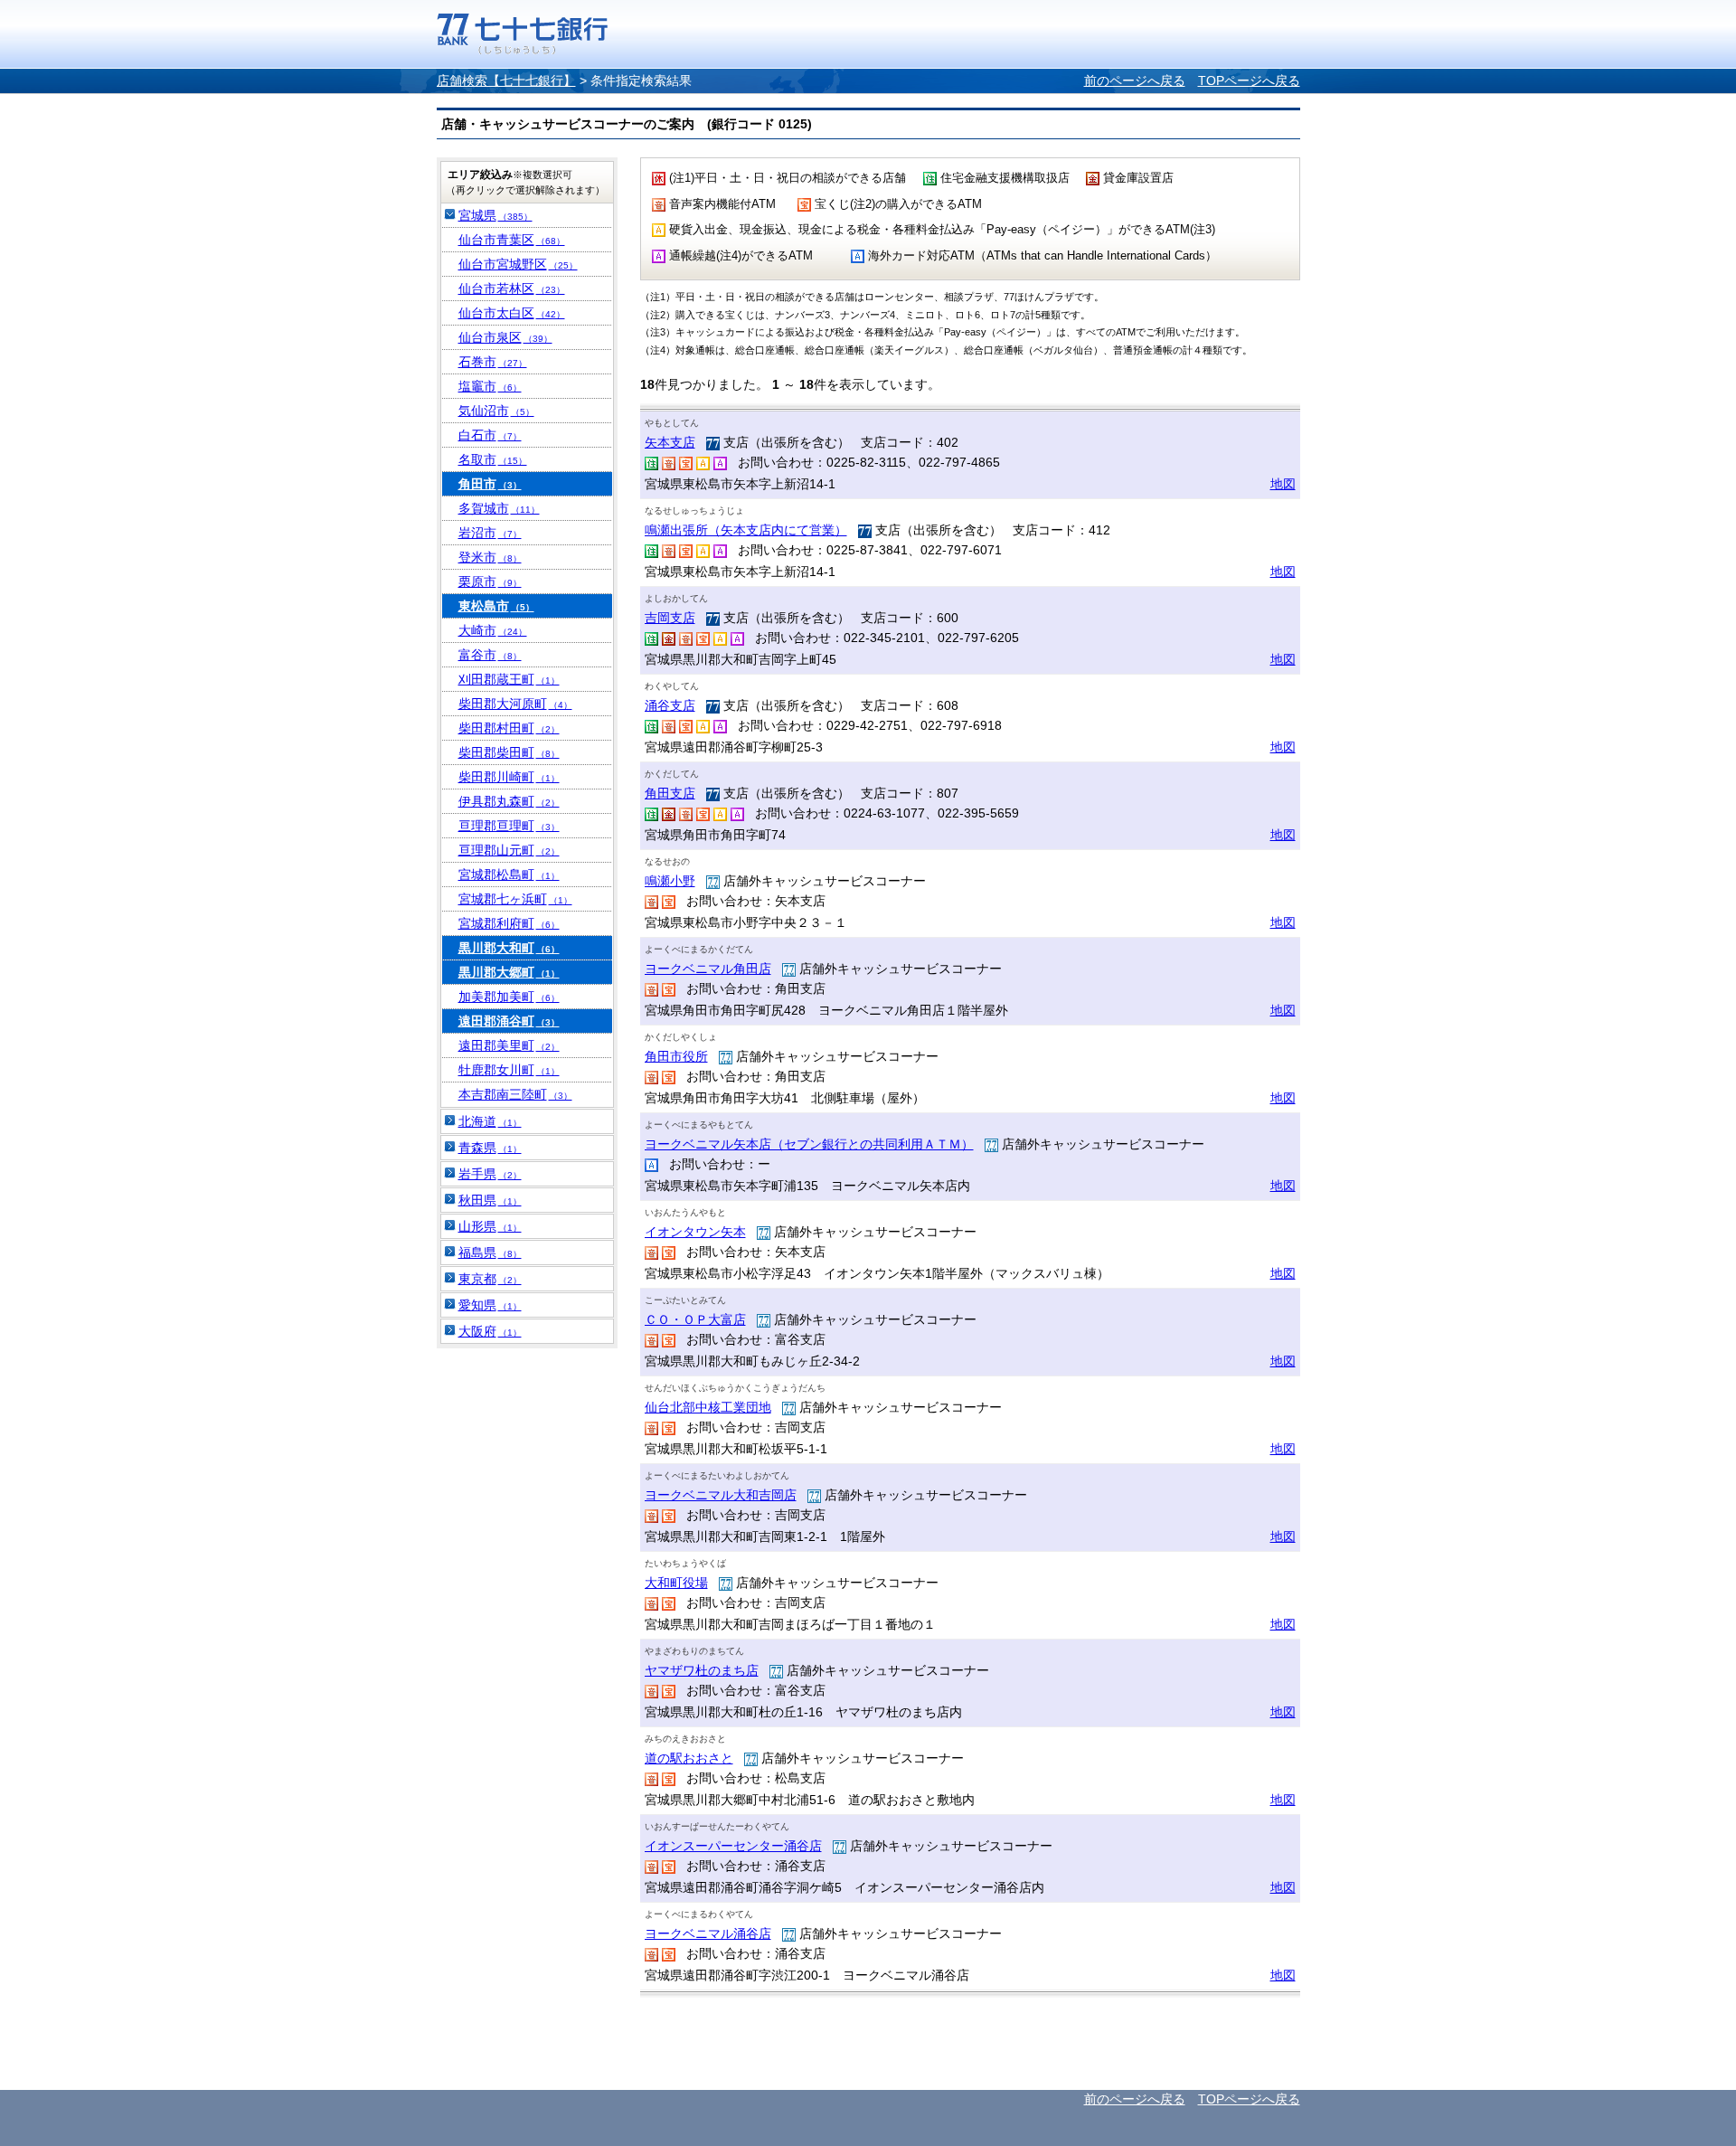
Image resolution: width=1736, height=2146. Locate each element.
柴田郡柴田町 (509, 752)
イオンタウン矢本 (695, 1232)
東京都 (490, 1279)
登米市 (490, 557)
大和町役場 (676, 1583)
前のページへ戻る (1135, 80)
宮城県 (495, 215)
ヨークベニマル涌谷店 (708, 1933)
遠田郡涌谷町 (509, 1021)
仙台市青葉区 (512, 240)
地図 (1283, 484)
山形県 (490, 1226)
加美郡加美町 (509, 997)
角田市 (490, 484)
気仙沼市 (496, 411)
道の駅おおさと (689, 1758)
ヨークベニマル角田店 (708, 969)
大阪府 (490, 1331)
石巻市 (493, 362)
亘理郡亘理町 (509, 826)
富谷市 (490, 655)
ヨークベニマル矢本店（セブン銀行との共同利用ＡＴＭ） (809, 1144)
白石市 (490, 435)
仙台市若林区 (512, 288)
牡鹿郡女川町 (509, 1070)
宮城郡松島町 (509, 874)
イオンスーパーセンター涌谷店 (733, 1846)
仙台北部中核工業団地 (708, 1407)
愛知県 (490, 1305)
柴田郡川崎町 (509, 777)
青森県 (490, 1148)
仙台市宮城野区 (518, 264)
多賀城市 (499, 508)
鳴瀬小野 (670, 881)
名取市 (493, 459)
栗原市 (490, 581)
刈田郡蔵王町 (509, 679)
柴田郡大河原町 (515, 704)
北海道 (490, 1121)
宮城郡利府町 (509, 923)
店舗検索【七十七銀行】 (506, 80)
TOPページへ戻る (1249, 80)
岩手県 (490, 1174)
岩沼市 (490, 533)
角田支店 (670, 793)
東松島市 (496, 606)
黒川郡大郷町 (509, 972)
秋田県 (490, 1200)
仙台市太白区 (512, 313)
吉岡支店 (670, 618)
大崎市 (493, 630)
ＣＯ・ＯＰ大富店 (695, 1319)
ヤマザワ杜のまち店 (702, 1670)
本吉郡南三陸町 (515, 1094)
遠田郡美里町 (509, 1045)
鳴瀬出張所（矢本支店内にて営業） (746, 530)
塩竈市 (490, 386)
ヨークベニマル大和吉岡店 (721, 1495)
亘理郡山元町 (509, 850)
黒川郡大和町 (509, 948)
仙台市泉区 (505, 337)
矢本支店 (670, 442)
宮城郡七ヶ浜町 (515, 899)
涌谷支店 (670, 705)
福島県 (490, 1253)
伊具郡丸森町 (509, 801)
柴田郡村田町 (509, 728)
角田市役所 (676, 1056)
